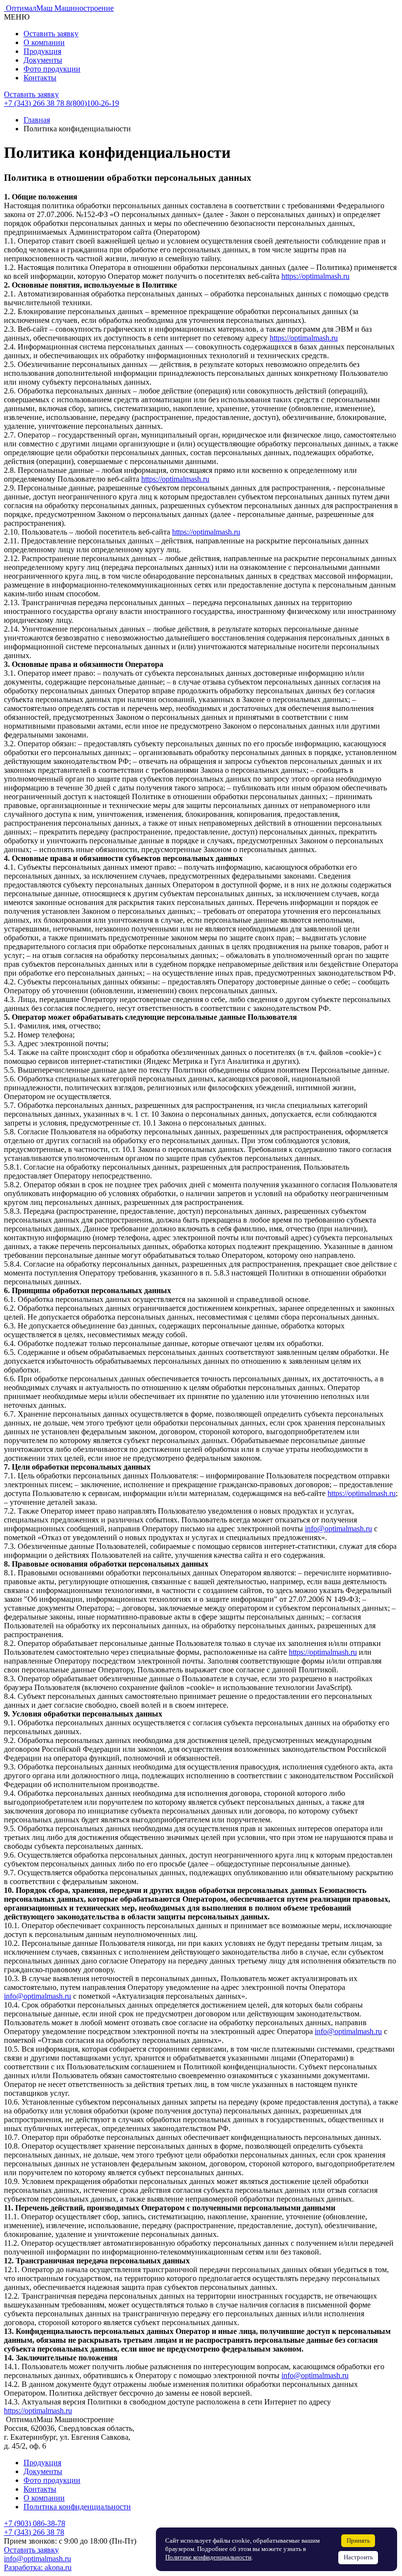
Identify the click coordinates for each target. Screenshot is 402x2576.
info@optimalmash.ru (339, 1529)
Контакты (40, 78)
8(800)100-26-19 (93, 103)
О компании (44, 42)
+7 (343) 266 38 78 (34, 2532)
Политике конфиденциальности (208, 2557)
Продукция (42, 51)
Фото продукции (52, 69)
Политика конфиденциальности (77, 2507)
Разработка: (38, 2567)
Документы (43, 60)
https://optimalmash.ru (315, 276)
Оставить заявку (51, 34)
